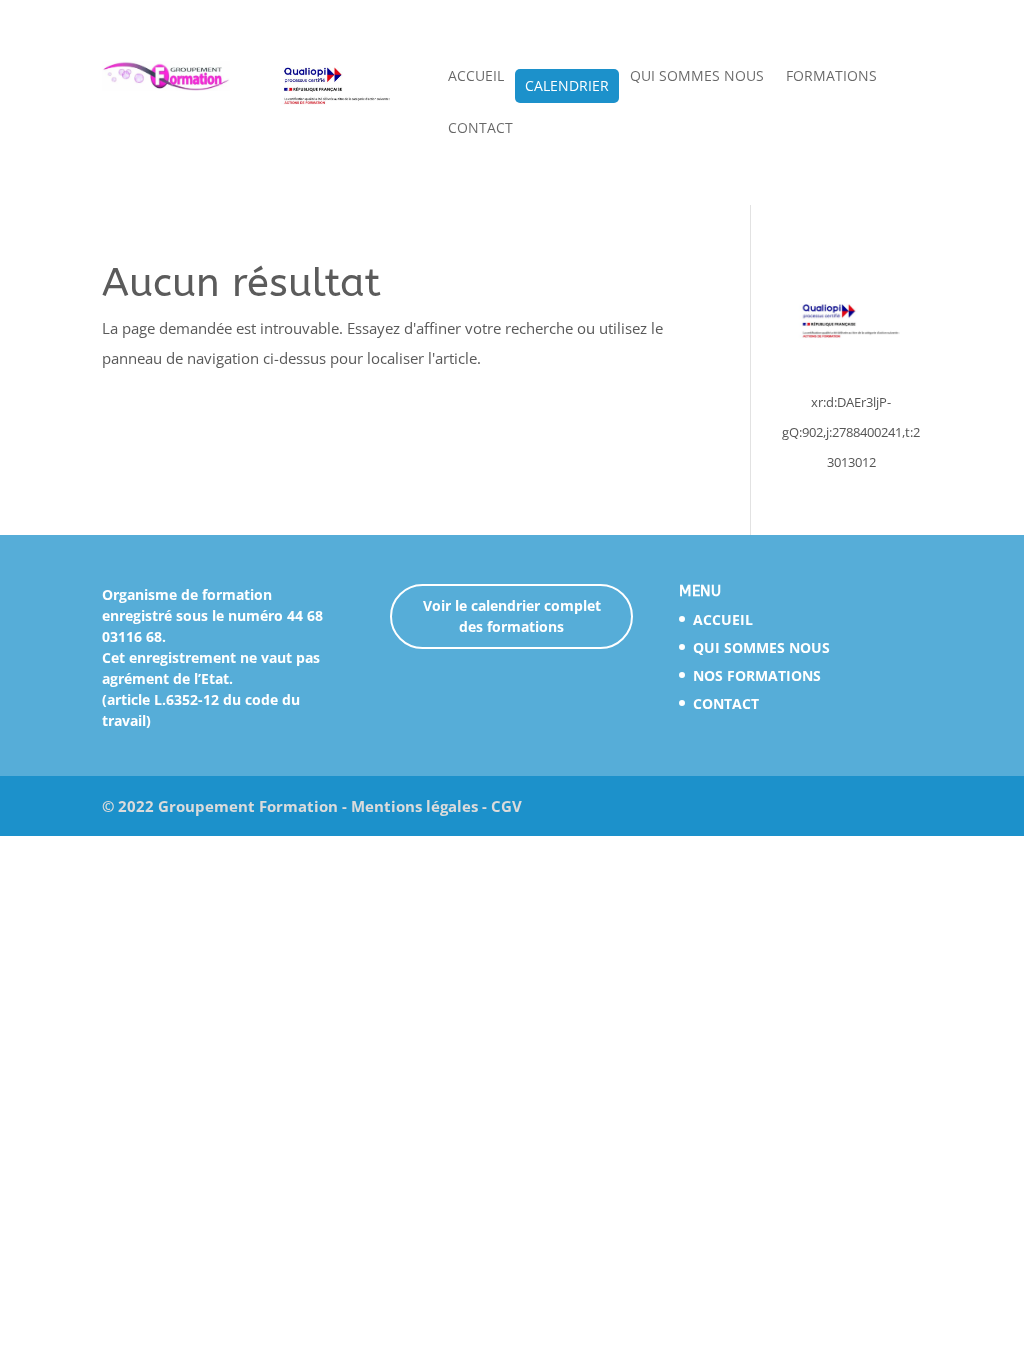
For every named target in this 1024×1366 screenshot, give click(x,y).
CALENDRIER (567, 87)
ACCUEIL (476, 77)
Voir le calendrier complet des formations (512, 616)
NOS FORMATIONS (757, 675)
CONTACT (480, 129)
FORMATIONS (831, 77)
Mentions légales (414, 806)
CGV (506, 806)
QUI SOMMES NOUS (697, 77)
